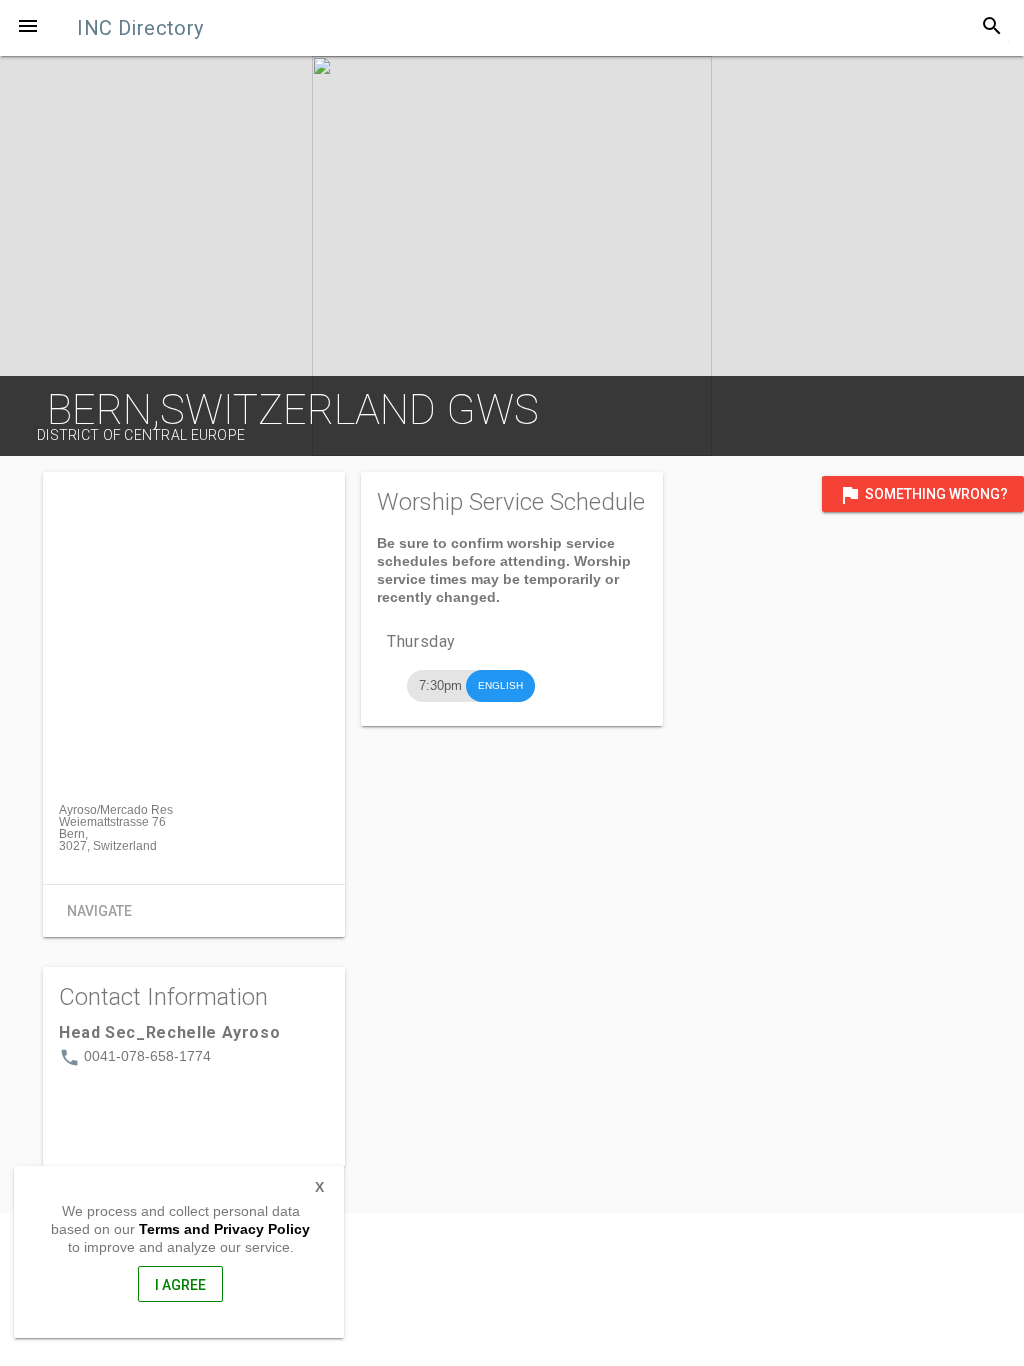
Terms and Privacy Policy (224, 1229)
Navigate (99, 911)
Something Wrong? (923, 495)
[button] (28, 28)
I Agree (180, 1285)
